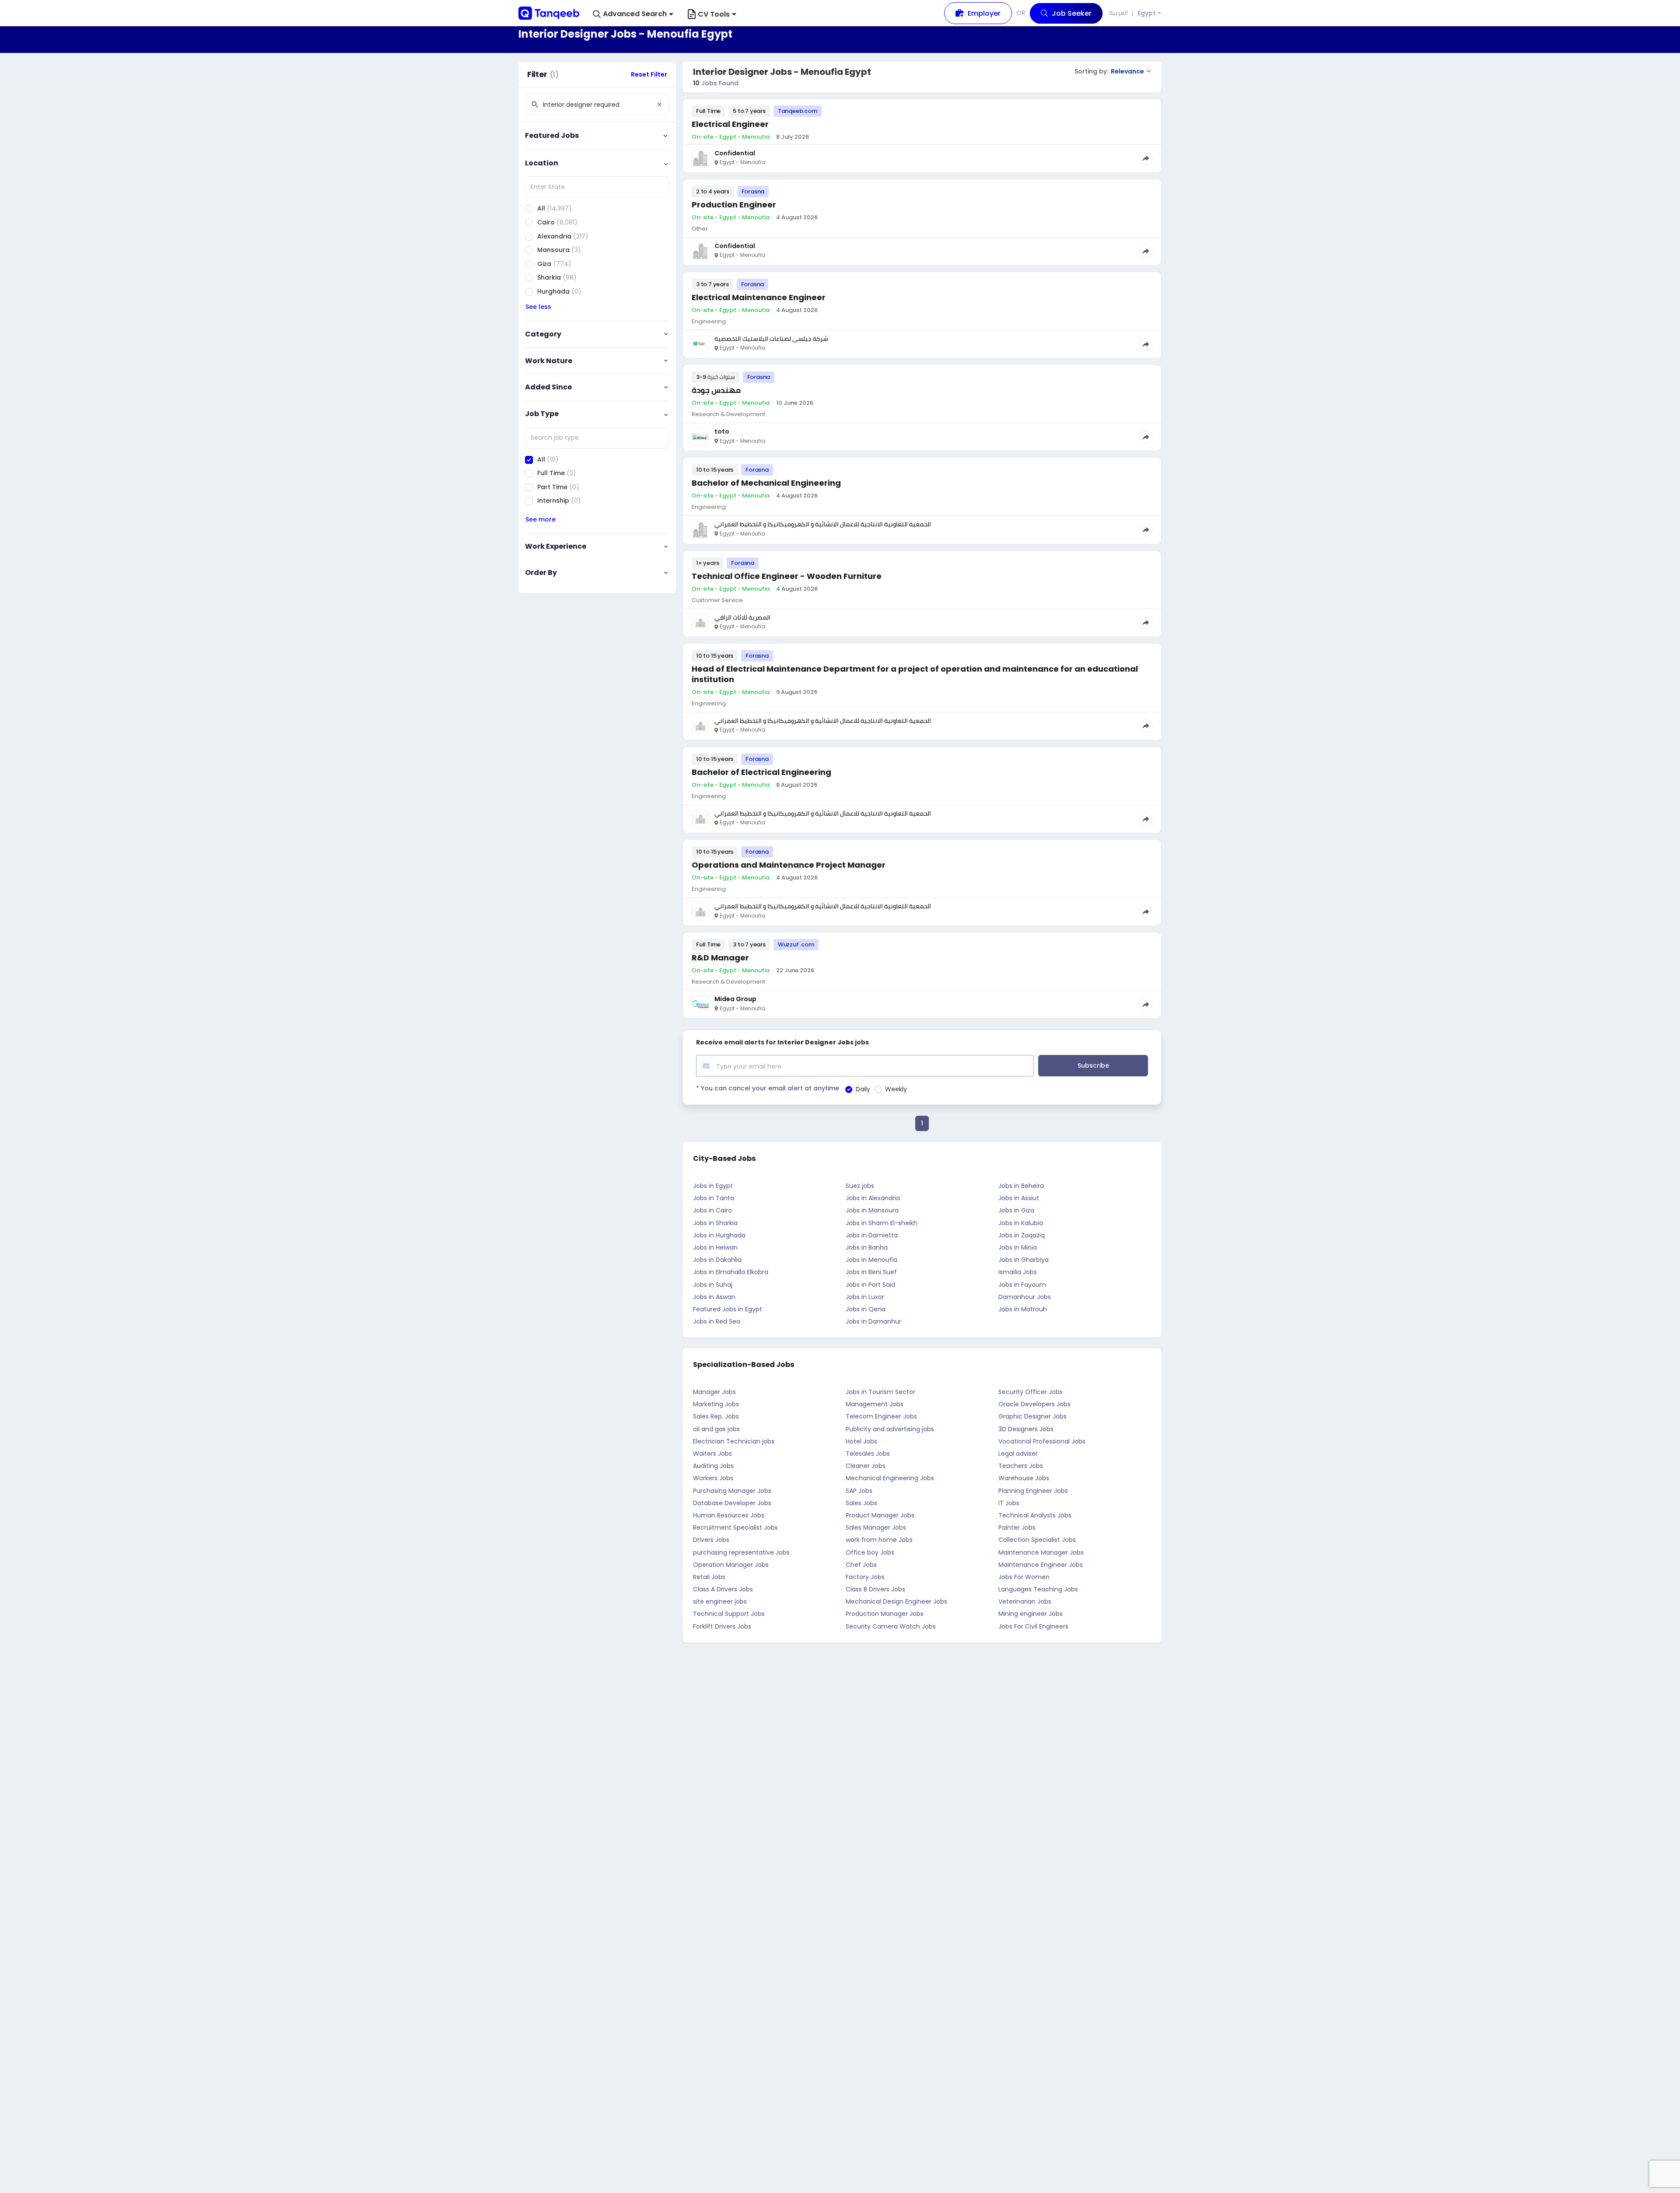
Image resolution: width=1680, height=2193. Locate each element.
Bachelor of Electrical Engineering (761, 772)
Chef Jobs (861, 1565)
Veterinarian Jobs (1025, 1601)
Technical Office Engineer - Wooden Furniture (787, 576)
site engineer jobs (720, 1601)
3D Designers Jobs (1026, 1429)
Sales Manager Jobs (876, 1527)
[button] (633, 14)
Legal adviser (1018, 1454)
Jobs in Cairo (712, 1210)
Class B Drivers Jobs (875, 1589)
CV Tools (714, 14)
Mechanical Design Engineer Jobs (896, 1601)
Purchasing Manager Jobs (732, 1491)
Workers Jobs (713, 1478)
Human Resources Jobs (729, 1515)
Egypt (1147, 13)
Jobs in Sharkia (715, 1223)
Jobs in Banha (867, 1247)
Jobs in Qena (866, 1309)
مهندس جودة (716, 390)
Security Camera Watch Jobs (891, 1626)
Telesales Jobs (868, 1454)
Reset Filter (649, 74)
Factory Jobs (865, 1577)
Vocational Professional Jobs (1042, 1441)
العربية (1118, 13)
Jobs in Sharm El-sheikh (882, 1223)
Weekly (896, 1089)
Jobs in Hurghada (719, 1235)
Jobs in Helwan (715, 1247)
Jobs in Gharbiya (1024, 1260)
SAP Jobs (859, 1491)
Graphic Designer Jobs (1032, 1416)
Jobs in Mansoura (872, 1210)
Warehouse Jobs (1024, 1478)
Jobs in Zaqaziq (1022, 1235)
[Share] (1146, 158)
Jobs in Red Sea (717, 1321)
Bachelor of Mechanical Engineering (766, 483)
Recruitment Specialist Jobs (735, 1527)
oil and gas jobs (716, 1429)
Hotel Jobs (861, 1441)
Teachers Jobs (1021, 1466)
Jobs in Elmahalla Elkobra (731, 1272)
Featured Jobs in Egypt (728, 1309)
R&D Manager (720, 958)
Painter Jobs (1017, 1527)
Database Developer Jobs (732, 1503)
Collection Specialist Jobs (1037, 1540)
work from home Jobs (879, 1540)
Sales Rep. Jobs (716, 1416)
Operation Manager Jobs (731, 1565)
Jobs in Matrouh (1023, 1309)
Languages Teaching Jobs (1038, 1589)
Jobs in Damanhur (873, 1321)
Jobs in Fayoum (1022, 1285)
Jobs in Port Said (870, 1285)
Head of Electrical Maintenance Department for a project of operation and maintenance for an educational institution (915, 674)
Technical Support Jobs (729, 1614)
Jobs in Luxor (865, 1297)
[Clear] (659, 105)
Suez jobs (860, 1186)
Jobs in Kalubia (1021, 1223)
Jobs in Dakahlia (717, 1260)
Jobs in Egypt (713, 1186)
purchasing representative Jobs (741, 1552)
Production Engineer (734, 205)
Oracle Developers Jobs (1034, 1404)
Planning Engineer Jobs (1033, 1491)
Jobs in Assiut (1019, 1198)
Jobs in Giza (1016, 1210)
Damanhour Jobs (1025, 1297)
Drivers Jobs (711, 1540)
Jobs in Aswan (714, 1297)
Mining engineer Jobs (1031, 1614)
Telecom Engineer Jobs (881, 1416)
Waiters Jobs (712, 1454)
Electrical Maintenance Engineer (759, 297)
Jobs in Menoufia (871, 1260)
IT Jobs (1009, 1503)
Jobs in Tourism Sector (880, 1392)
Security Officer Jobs (1031, 1392)
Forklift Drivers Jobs (722, 1626)
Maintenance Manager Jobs (1041, 1552)
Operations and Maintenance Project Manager (789, 865)
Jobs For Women (1024, 1577)
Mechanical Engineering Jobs (890, 1478)
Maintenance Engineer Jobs (1041, 1565)
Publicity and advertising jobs (890, 1429)
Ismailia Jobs (1018, 1272)
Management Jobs (875, 1404)
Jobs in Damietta (872, 1235)
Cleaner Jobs (866, 1466)
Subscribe (1093, 1065)
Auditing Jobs (713, 1466)
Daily (863, 1089)
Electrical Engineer (730, 124)
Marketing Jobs (716, 1404)
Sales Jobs (861, 1503)
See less (538, 307)
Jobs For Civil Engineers (1033, 1626)
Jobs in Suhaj (713, 1285)
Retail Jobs (709, 1577)
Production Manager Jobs (885, 1614)
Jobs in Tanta (714, 1198)
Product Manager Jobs (880, 1515)
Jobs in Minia (1018, 1247)
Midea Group (735, 999)
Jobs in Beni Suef (871, 1272)
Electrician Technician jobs (734, 1441)
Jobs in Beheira (1021, 1186)
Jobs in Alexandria (873, 1198)
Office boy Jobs (870, 1552)
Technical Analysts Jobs (1035, 1515)
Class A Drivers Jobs (723, 1589)
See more (541, 519)
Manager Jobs (714, 1392)
